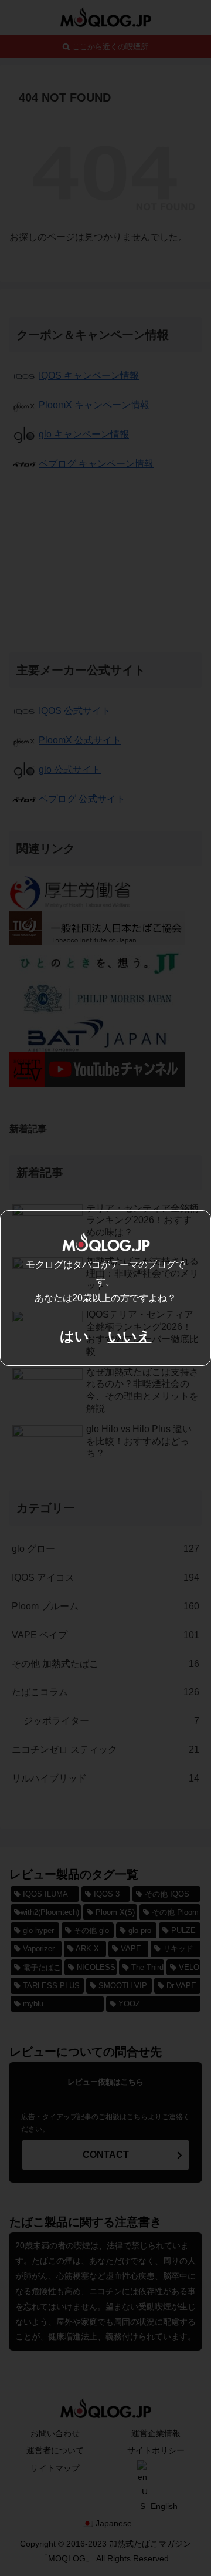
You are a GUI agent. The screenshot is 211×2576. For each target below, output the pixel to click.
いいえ (130, 1336)
